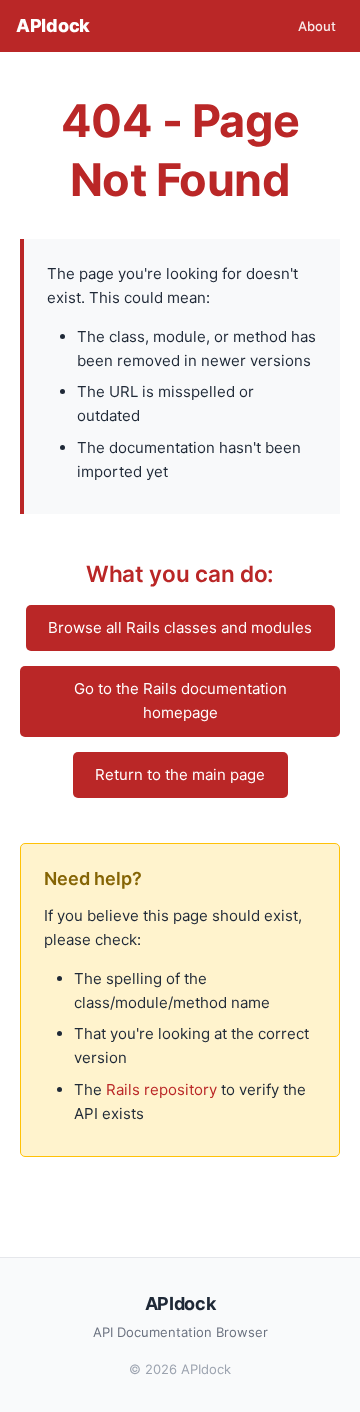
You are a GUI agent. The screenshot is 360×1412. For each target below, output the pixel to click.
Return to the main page (180, 774)
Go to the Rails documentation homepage (180, 700)
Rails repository (161, 1089)
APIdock (53, 25)
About (317, 26)
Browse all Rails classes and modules (180, 627)
